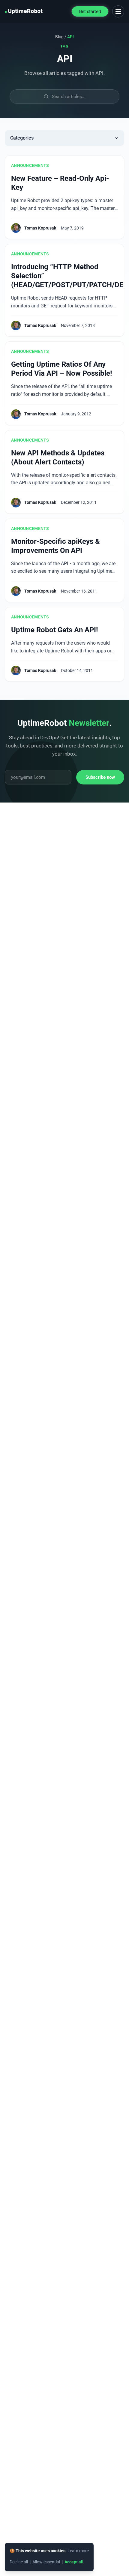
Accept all (74, 2562)
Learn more (78, 2551)
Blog (59, 37)
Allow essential (46, 2562)
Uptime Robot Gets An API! (55, 630)
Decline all (19, 2562)
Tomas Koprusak (40, 228)
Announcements (30, 165)
